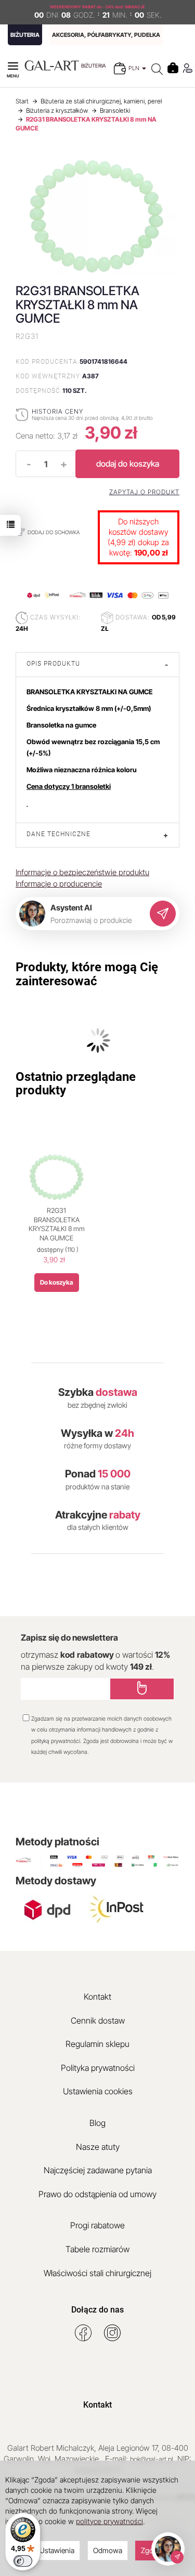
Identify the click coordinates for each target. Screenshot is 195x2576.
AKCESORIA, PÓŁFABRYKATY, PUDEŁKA (106, 35)
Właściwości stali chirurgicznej (97, 2273)
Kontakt (97, 1997)
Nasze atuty (98, 2147)
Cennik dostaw (98, 2020)
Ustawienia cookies (98, 2091)
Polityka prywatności (98, 2068)
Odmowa (108, 2550)
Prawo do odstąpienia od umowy (97, 2194)
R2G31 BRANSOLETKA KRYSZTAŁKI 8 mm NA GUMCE (57, 1224)
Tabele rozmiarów (97, 2249)
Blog (97, 2123)
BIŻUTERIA (25, 35)
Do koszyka (57, 1282)
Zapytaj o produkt (144, 492)
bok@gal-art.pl (152, 2459)
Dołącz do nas (97, 2310)
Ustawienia (57, 2550)
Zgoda (151, 2550)
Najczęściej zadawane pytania (98, 2170)
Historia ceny (57, 411)
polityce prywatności (109, 2521)
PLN (135, 68)
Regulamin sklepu (97, 2044)
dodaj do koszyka (128, 464)
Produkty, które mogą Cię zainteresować (87, 974)
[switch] (23, 2561)
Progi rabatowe (97, 2225)
